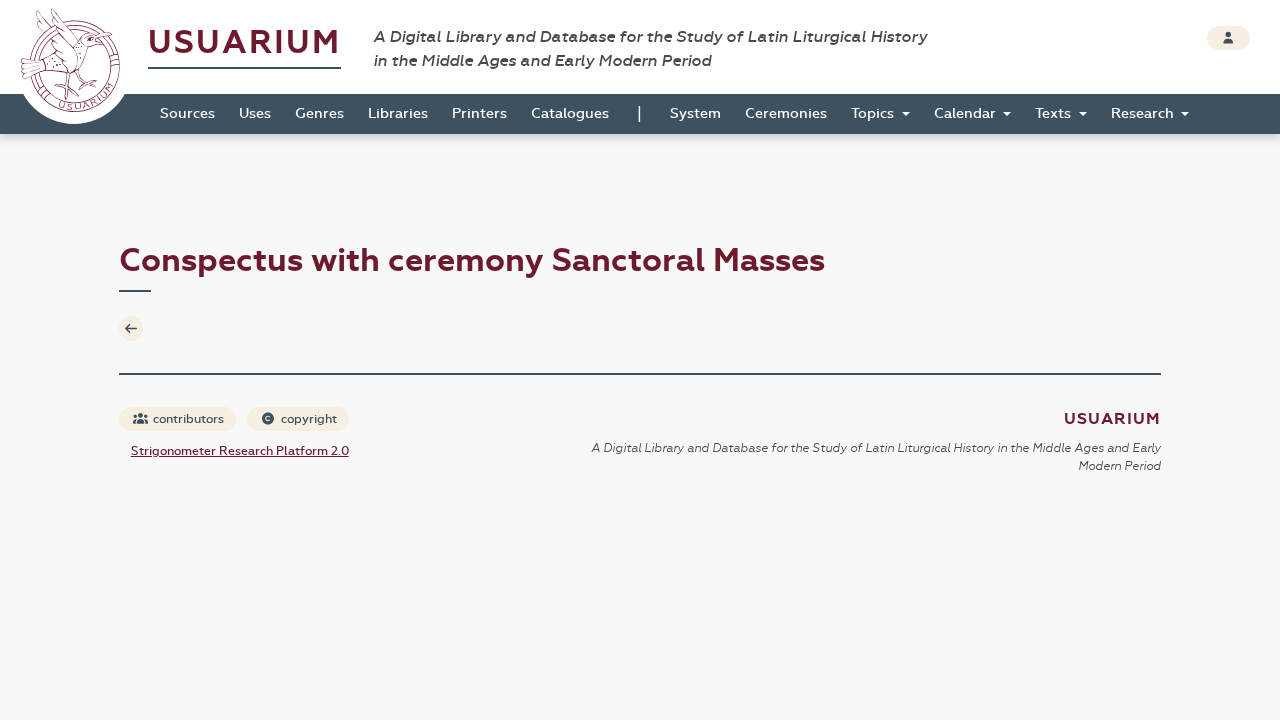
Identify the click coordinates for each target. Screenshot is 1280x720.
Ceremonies (786, 113)
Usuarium (244, 42)
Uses (255, 113)
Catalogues (570, 113)
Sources (187, 113)
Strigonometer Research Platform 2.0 (240, 451)
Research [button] (1144, 113)
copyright (307, 419)
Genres (319, 113)
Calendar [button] (967, 113)
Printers (479, 113)
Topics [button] (874, 113)
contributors (187, 419)
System (695, 113)
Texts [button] (1055, 113)
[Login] (1228, 38)
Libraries (398, 113)
